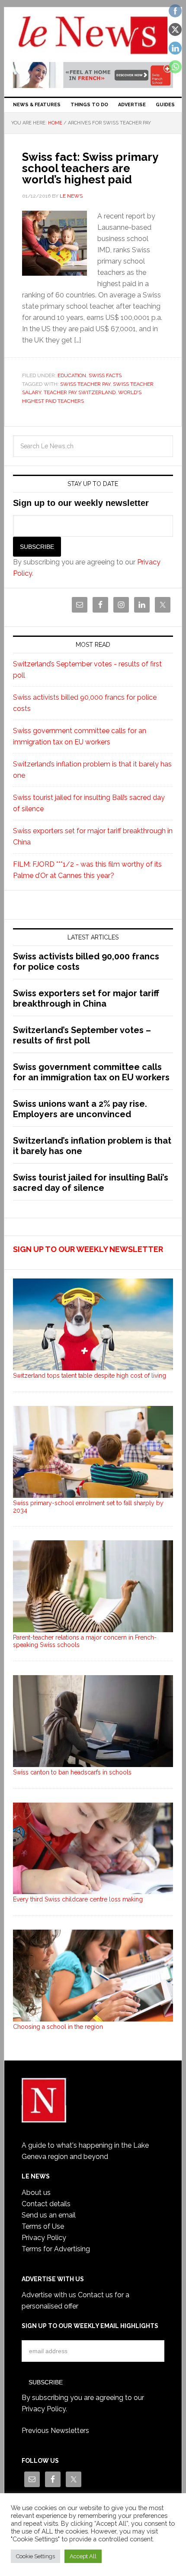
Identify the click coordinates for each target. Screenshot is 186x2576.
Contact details (46, 2204)
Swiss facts (105, 375)
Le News (93, 36)
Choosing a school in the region (58, 2027)
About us (36, 2193)
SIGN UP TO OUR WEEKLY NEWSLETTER (88, 1249)
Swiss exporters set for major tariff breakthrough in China (86, 998)
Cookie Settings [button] (35, 2556)
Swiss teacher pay (85, 384)
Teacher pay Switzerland (80, 392)
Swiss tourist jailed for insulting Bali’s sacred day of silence (91, 1183)
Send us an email (49, 2215)
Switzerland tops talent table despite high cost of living (90, 1376)
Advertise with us (49, 2295)
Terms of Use (43, 2226)
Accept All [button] (83, 2556)
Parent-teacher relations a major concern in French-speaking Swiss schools (85, 1641)
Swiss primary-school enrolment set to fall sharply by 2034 (88, 1507)
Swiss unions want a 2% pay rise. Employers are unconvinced (80, 1109)
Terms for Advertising (56, 2249)
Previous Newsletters (55, 2431)
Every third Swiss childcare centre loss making (78, 1899)
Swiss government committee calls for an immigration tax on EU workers (91, 1072)
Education (72, 375)
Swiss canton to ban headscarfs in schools (72, 1772)
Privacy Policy (44, 2238)
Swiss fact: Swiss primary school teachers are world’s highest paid (90, 168)
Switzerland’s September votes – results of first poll (82, 1035)
